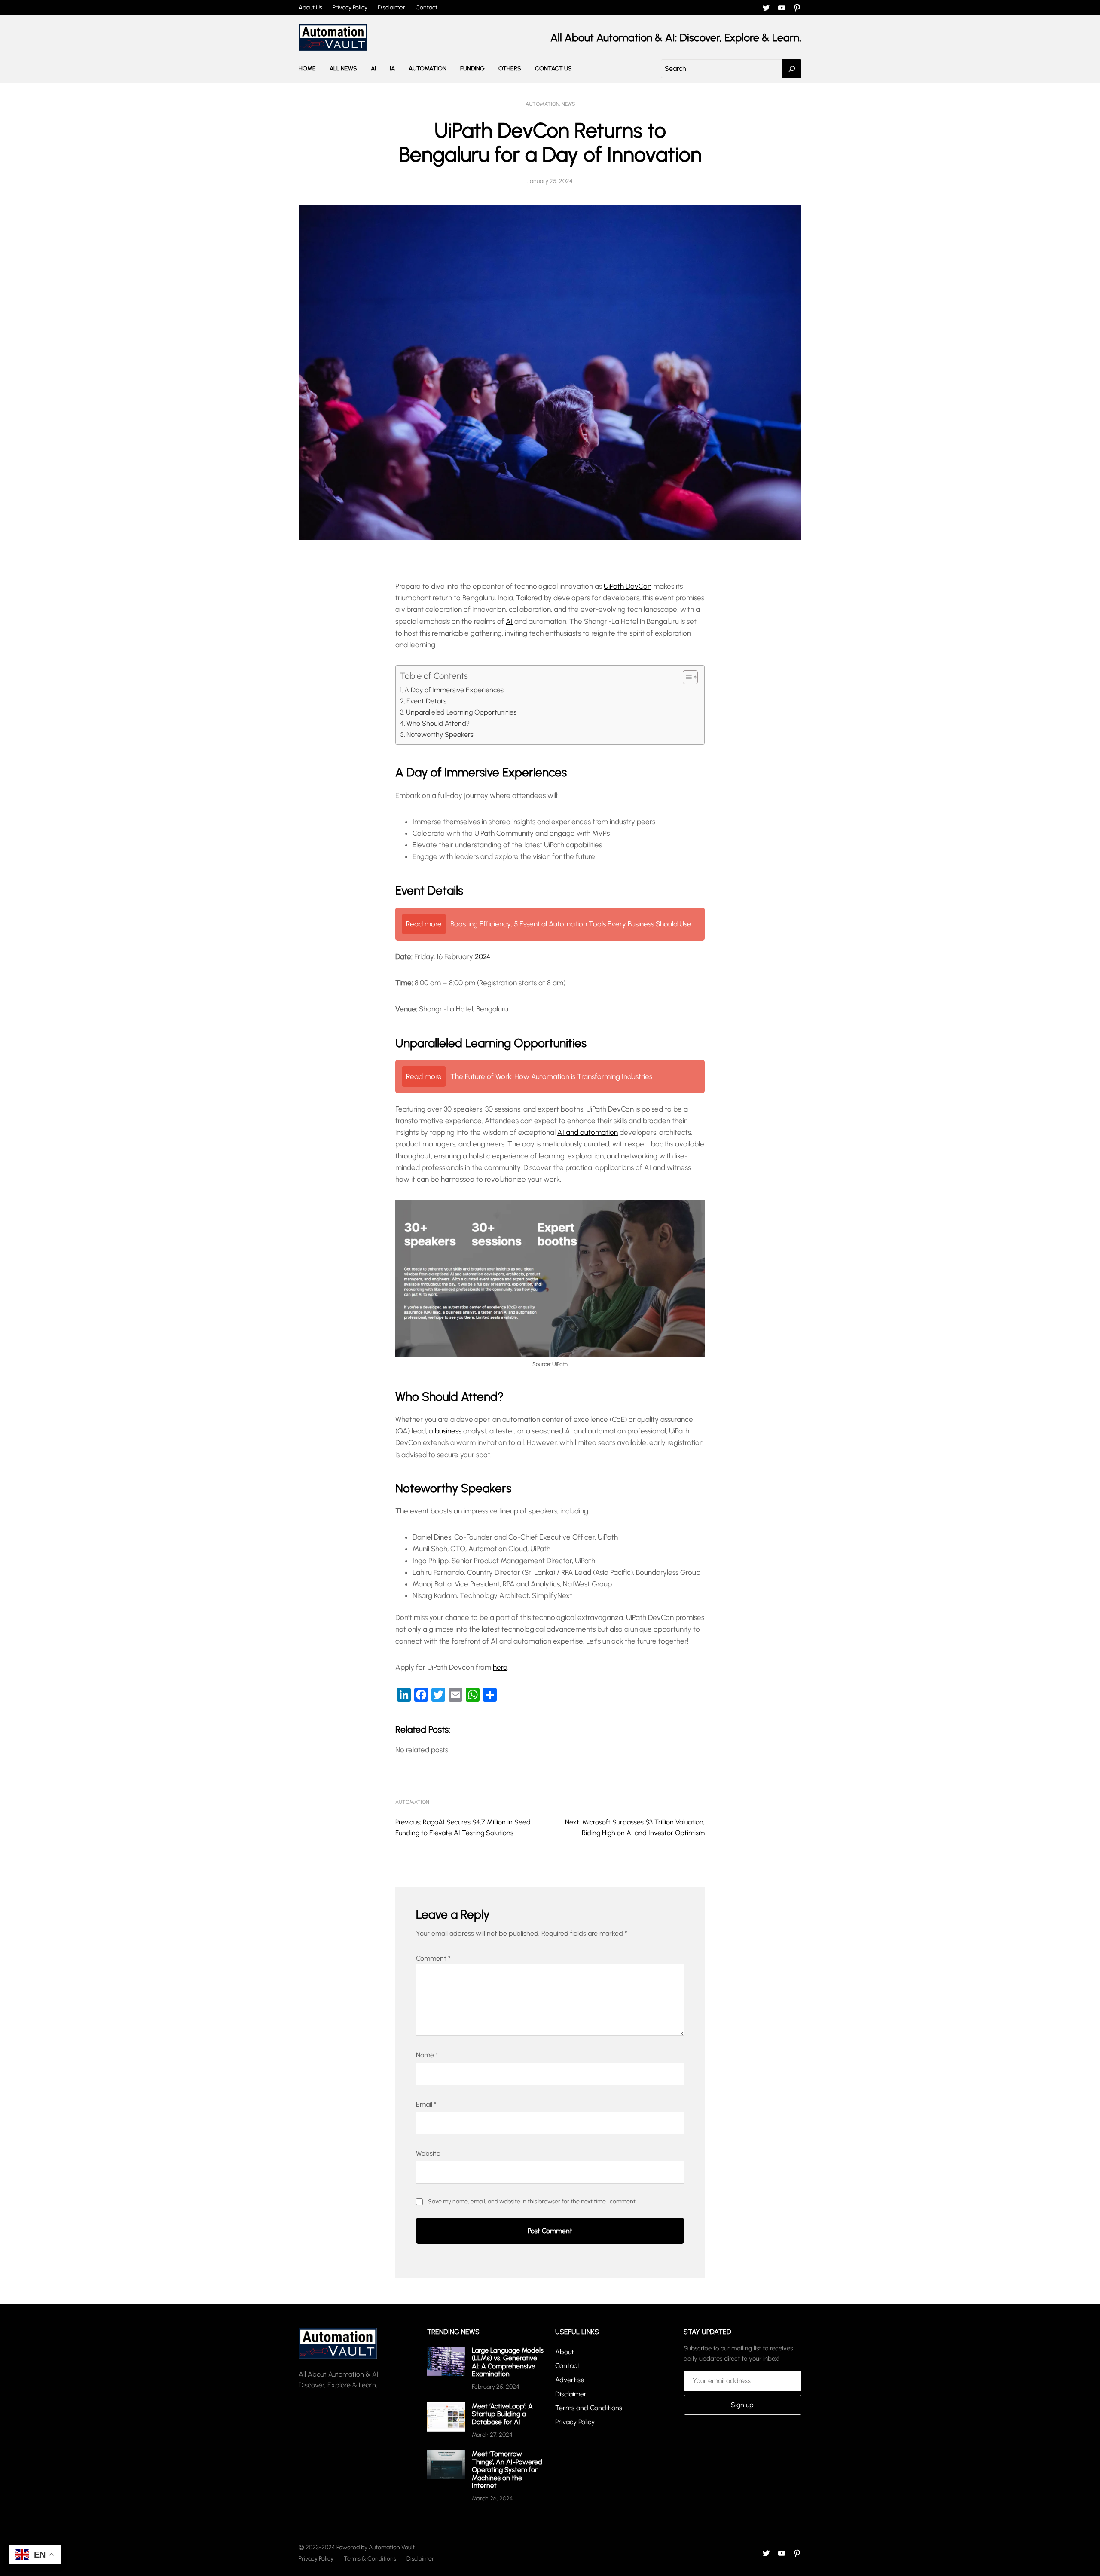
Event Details (426, 701)
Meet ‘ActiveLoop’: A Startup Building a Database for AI (502, 2414)
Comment (433, 1958)
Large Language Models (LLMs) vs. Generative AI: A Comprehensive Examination (508, 2362)
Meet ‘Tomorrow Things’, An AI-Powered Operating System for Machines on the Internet (507, 2470)
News (568, 104)
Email (426, 2104)
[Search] (792, 69)
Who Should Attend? (438, 723)
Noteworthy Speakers (440, 735)
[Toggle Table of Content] (686, 677)
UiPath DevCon (628, 586)
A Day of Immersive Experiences (454, 690)
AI (509, 621)
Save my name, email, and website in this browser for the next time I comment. (532, 2202)
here (500, 1667)
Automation (542, 104)
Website (428, 2153)
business (448, 1431)
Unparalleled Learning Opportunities (461, 712)
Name (427, 2055)
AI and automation (588, 1132)
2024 (483, 956)
